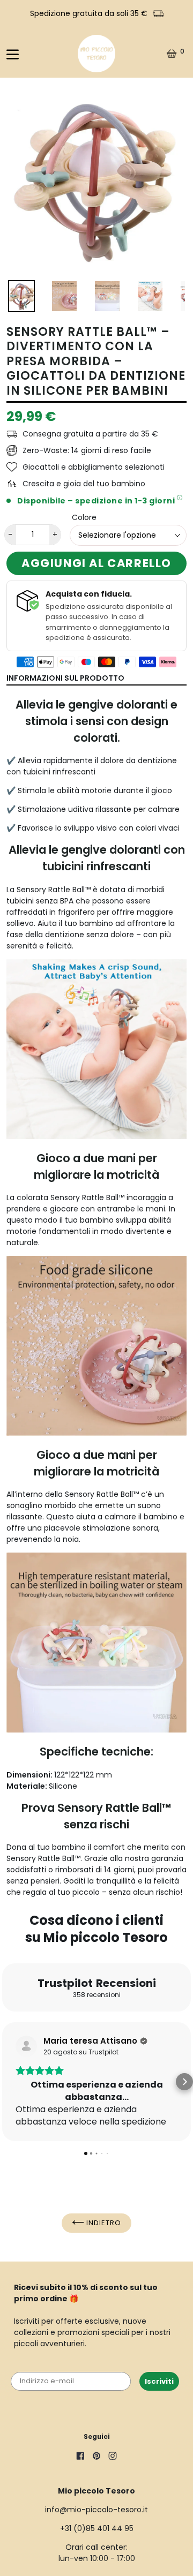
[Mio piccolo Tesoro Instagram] (113, 2457)
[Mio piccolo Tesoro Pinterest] (96, 2457)
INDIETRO (103, 2223)
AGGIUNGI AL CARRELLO (96, 563)
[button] (9, 2082)
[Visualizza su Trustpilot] (26, 2046)
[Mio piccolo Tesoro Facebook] (80, 2457)
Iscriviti (159, 2381)
